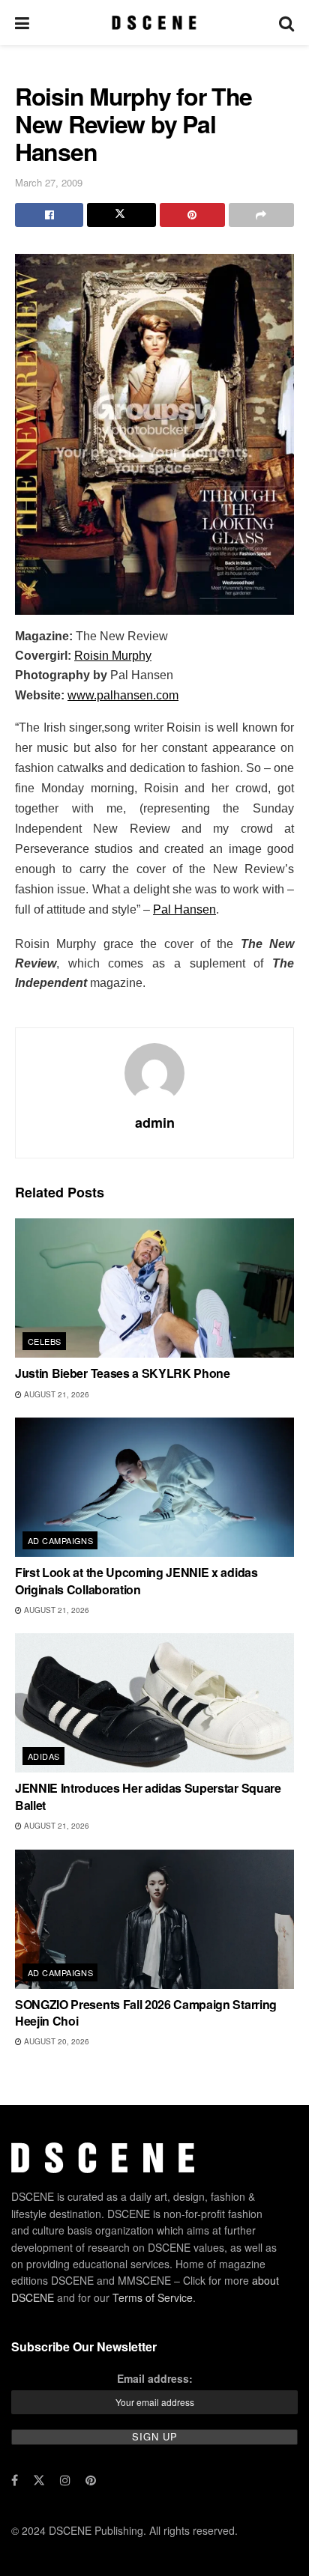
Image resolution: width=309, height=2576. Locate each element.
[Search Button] (286, 22)
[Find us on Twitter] (39, 2480)
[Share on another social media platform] (261, 215)
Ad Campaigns (60, 1540)
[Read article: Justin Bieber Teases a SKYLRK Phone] (154, 1288)
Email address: (155, 2378)
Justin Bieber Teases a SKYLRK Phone (123, 1373)
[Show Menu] (22, 22)
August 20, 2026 (55, 2041)
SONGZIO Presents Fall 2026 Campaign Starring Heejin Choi (146, 2012)
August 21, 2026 (55, 1394)
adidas (44, 1756)
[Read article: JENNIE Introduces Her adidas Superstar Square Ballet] (154, 1703)
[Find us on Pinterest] (91, 2480)
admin (155, 1123)
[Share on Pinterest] (192, 215)
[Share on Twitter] (121, 215)
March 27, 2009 (49, 182)
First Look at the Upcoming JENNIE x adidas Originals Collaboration (136, 1580)
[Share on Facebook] (49, 215)
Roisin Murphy (113, 656)
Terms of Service (153, 2297)
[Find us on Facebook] (15, 2480)
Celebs (45, 1341)
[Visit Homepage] (154, 22)
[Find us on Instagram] (65, 2480)
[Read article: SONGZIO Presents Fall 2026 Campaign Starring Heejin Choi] (154, 1919)
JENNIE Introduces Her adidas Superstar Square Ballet (148, 1796)
